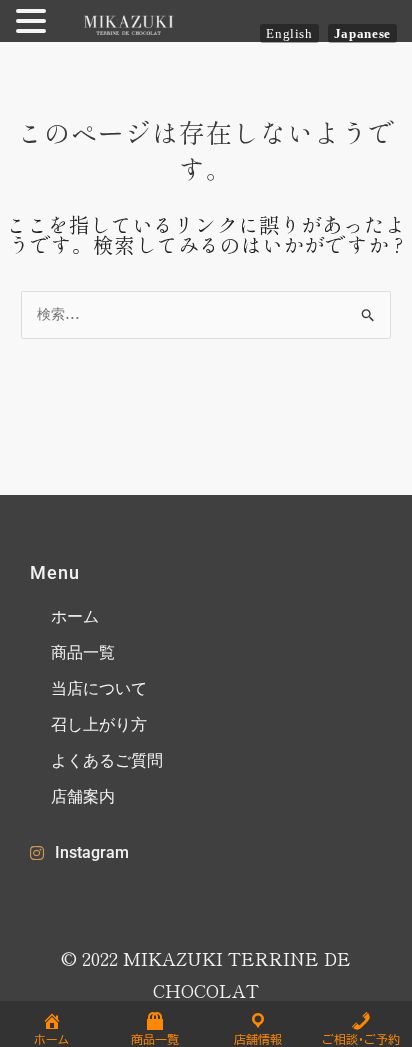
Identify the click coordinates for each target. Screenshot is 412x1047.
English (289, 33)
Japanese (362, 33)
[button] (34, 23)
